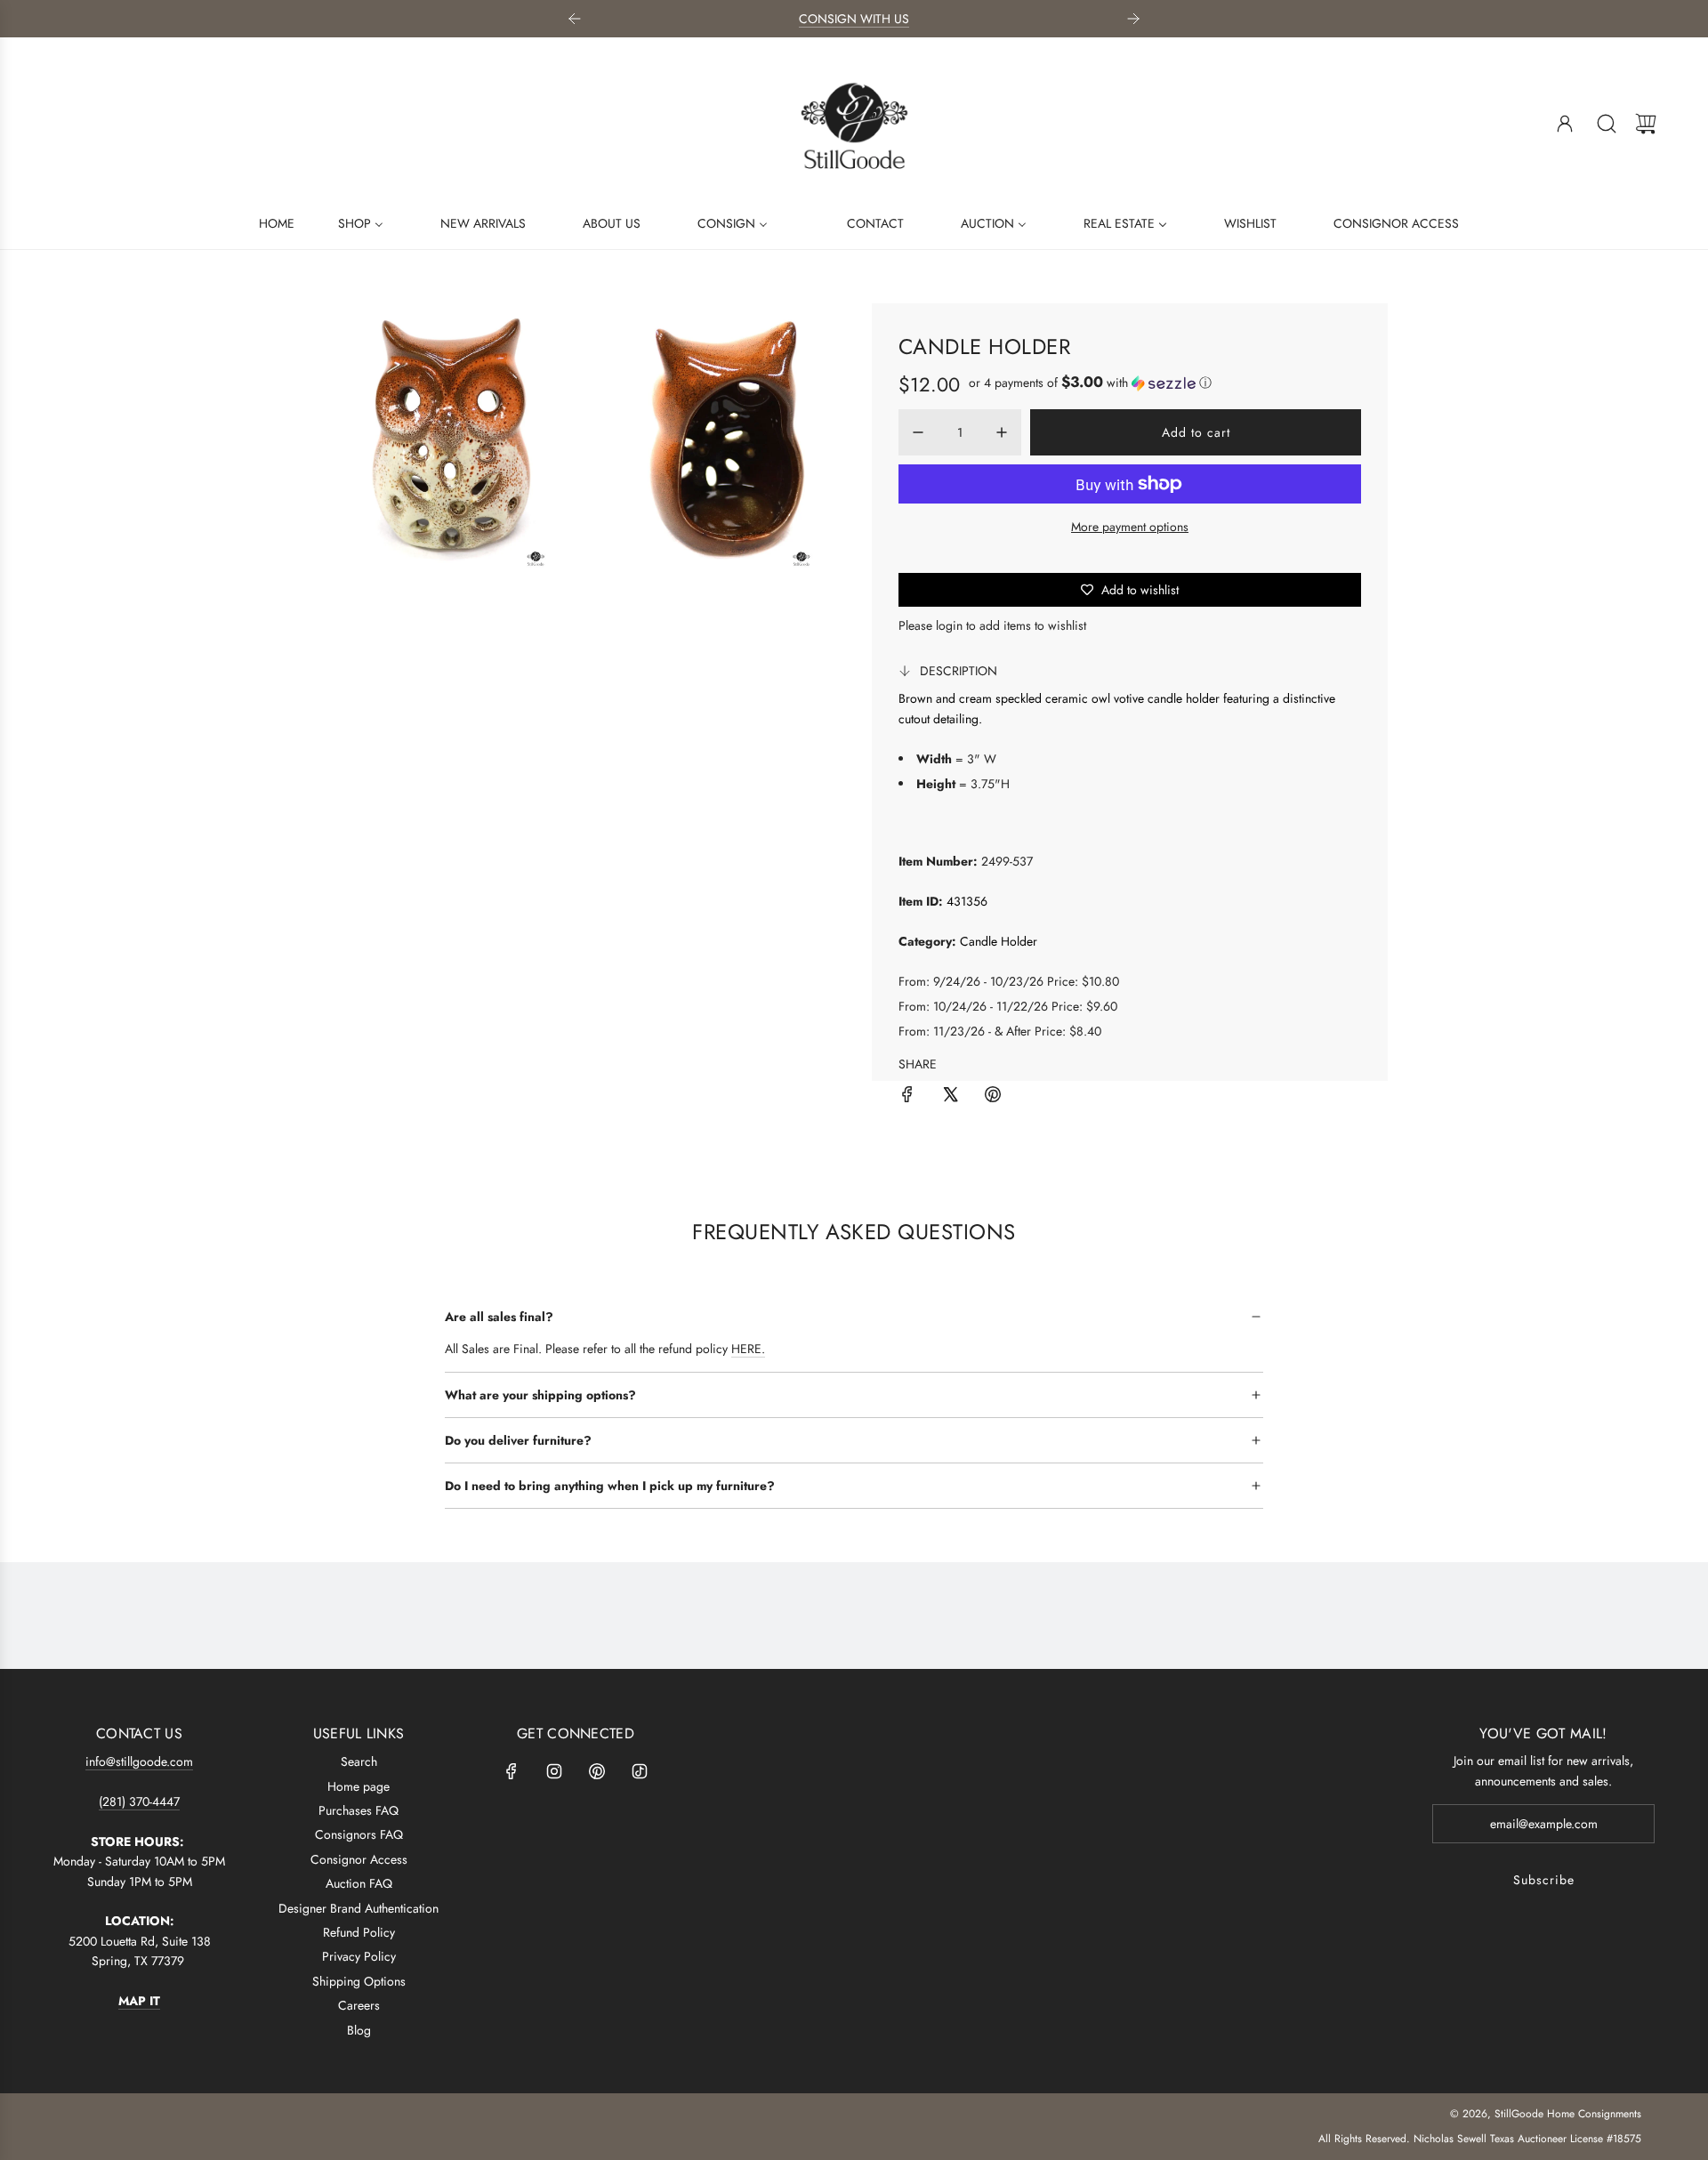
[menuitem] (266, 222)
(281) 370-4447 (139, 1801)
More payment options (1130, 527)
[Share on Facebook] (907, 1097)
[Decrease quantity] (918, 432)
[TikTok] (640, 1771)
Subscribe (1544, 1880)
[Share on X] (950, 1097)
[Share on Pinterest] (993, 1097)
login (949, 625)
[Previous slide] (575, 19)
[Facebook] (512, 1771)
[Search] (1607, 124)
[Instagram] (554, 1771)
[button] (1090, 383)
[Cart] (1646, 124)
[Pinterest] (597, 1771)
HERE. (748, 1349)
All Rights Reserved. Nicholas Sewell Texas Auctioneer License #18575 (1480, 2139)
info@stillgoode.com (139, 1761)
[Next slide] (1133, 19)
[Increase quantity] (1002, 432)
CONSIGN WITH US (854, 19)
